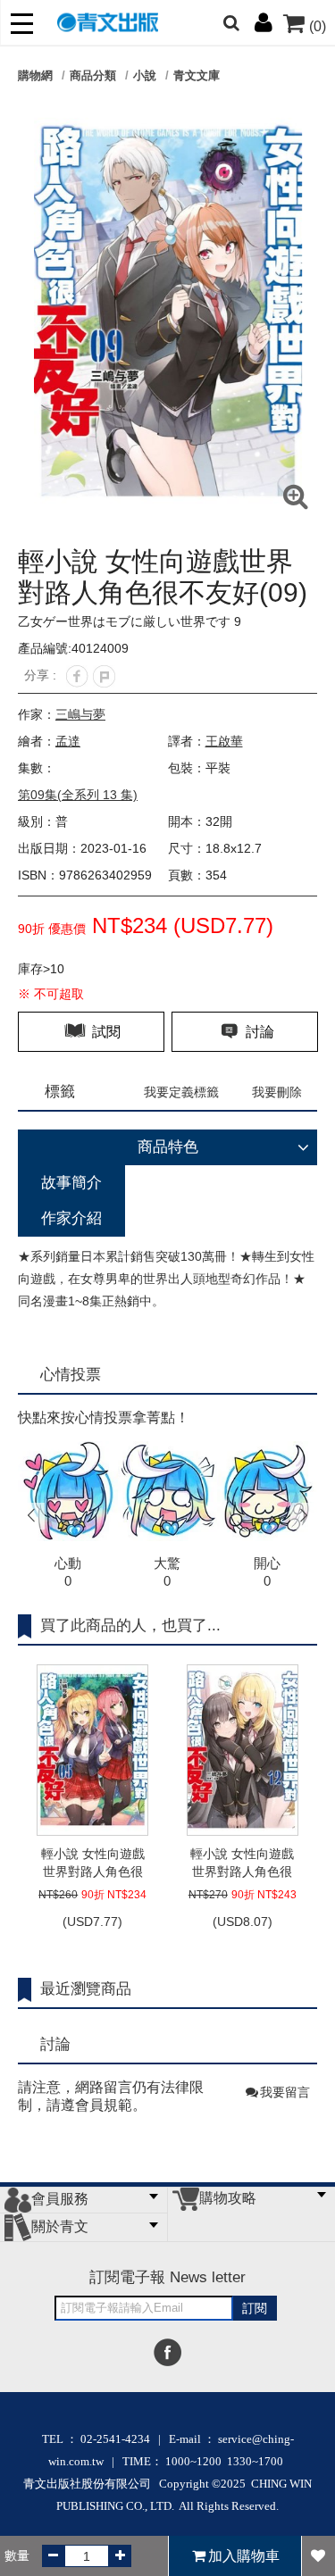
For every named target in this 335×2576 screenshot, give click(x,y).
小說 (145, 75)
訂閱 (255, 2308)
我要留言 (285, 2092)
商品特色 (168, 1147)
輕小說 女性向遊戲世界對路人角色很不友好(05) (93, 1863)
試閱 (105, 1032)
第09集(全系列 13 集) (78, 795)
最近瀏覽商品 (86, 1989)
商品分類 (93, 75)
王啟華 (224, 741)
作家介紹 (71, 1218)
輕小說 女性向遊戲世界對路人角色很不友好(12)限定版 (242, 1863)
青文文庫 (197, 75)
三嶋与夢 (80, 714)
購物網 (35, 75)
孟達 (68, 741)
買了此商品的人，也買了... (130, 1626)
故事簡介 (71, 1183)
